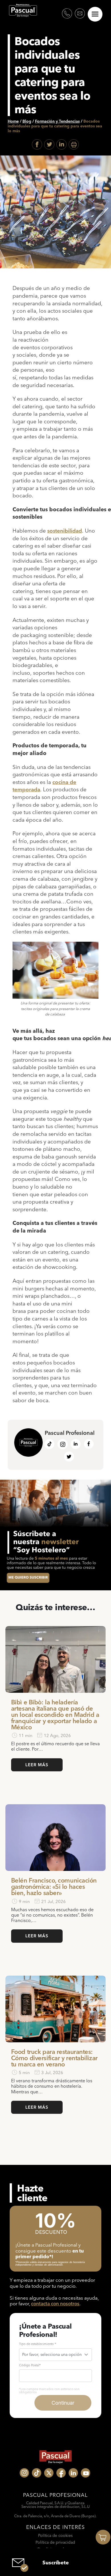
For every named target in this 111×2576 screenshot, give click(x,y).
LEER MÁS (37, 1765)
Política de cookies (55, 2535)
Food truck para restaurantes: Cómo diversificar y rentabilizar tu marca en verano (54, 2058)
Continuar (63, 2403)
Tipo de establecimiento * (38, 2344)
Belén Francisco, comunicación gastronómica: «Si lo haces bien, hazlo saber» (54, 1887)
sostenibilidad (65, 531)
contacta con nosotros (55, 2303)
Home (13, 121)
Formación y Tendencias (57, 121)
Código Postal (30, 2365)
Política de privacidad (55, 2542)
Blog (27, 121)
